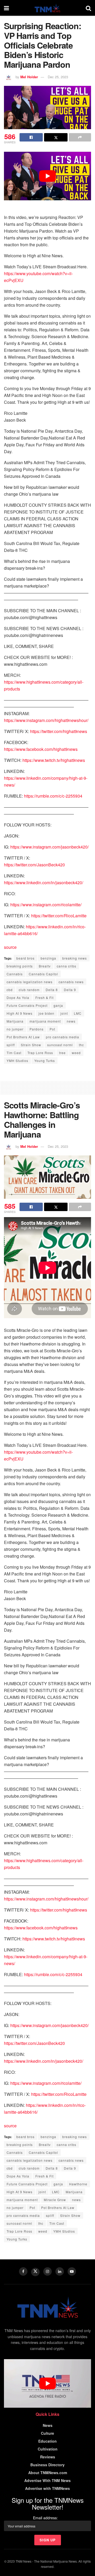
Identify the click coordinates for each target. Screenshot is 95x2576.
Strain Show (31, 1045)
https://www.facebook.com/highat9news (41, 749)
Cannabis (15, 974)
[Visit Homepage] (47, 8)
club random (29, 990)
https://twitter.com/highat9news (59, 731)
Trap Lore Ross (40, 1053)
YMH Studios (17, 1061)
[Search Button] (88, 8)
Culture (47, 2433)
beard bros (25, 958)
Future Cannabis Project (27, 1005)
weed (76, 1053)
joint (64, 1013)
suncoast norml (60, 1045)
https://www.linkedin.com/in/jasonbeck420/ (44, 883)
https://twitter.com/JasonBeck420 (34, 865)
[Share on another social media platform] (80, 137)
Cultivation (48, 2449)
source (10, 947)
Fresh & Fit (44, 998)
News (48, 2425)
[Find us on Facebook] (23, 2271)
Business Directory (47, 2465)
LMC (78, 1013)
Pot (52, 1029)
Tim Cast (14, 1053)
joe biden (46, 1013)
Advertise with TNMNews (47, 2488)
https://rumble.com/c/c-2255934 (53, 796)
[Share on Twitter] (56, 137)
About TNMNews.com (48, 2473)
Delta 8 (52, 990)
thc (81, 1045)
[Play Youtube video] (47, 176)
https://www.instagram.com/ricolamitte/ (46, 905)
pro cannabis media (63, 1037)
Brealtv (45, 966)
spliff (11, 1045)
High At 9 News (20, 1013)
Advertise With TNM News (47, 2480)
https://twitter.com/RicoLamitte (59, 916)
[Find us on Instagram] (47, 2271)
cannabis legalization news (30, 982)
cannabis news (71, 982)
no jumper (15, 1029)
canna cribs (66, 966)
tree (62, 1053)
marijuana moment (45, 1021)
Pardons (37, 1029)
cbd (10, 990)
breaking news (75, 958)
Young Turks (45, 1061)
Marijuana (15, 1021)
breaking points (20, 966)
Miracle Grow (55, 2200)
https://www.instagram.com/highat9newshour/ (46, 720)
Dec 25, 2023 (58, 77)
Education (47, 2441)
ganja (58, 1005)
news (71, 1021)
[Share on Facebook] (31, 137)
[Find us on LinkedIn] (60, 2271)
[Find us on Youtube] (72, 2271)
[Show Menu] (6, 8)
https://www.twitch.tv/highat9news (54, 760)
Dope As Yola (18, 998)
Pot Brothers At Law (23, 1037)
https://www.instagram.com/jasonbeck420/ (49, 847)
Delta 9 (70, 990)
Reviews (48, 2457)
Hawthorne (78, 2184)
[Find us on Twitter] (35, 2272)
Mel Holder (29, 77)
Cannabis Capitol (43, 974)
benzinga (48, 958)
